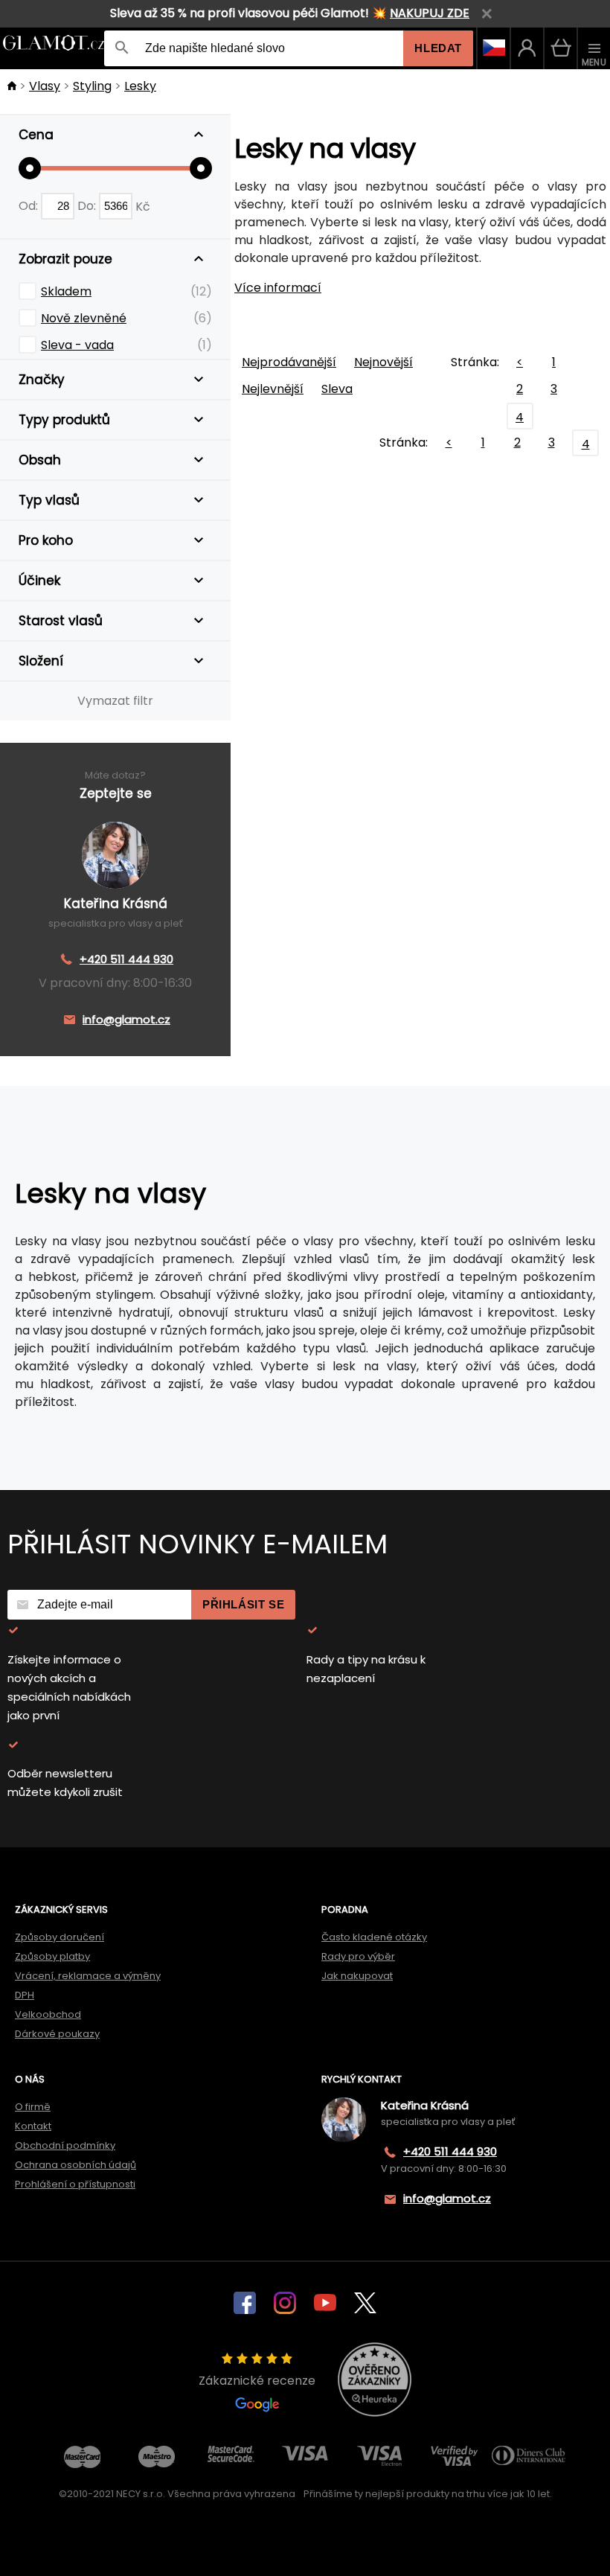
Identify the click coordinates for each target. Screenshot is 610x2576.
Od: (30, 206)
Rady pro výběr (358, 1956)
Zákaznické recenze (257, 2381)
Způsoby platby (52, 1956)
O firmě (33, 2107)
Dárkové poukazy (57, 2034)
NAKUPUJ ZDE (430, 13)
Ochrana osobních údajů (76, 2165)
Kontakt (33, 2126)
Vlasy (45, 86)
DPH (25, 1995)
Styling (92, 86)
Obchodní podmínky (65, 2145)
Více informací (278, 288)
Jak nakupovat (357, 1976)
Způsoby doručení (60, 1937)
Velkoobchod (48, 2014)
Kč (143, 206)
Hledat (438, 48)
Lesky (140, 86)
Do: (88, 206)
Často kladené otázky (374, 1937)
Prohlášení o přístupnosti (75, 2184)
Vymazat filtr (115, 701)
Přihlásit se (243, 1604)
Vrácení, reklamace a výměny (88, 1976)
